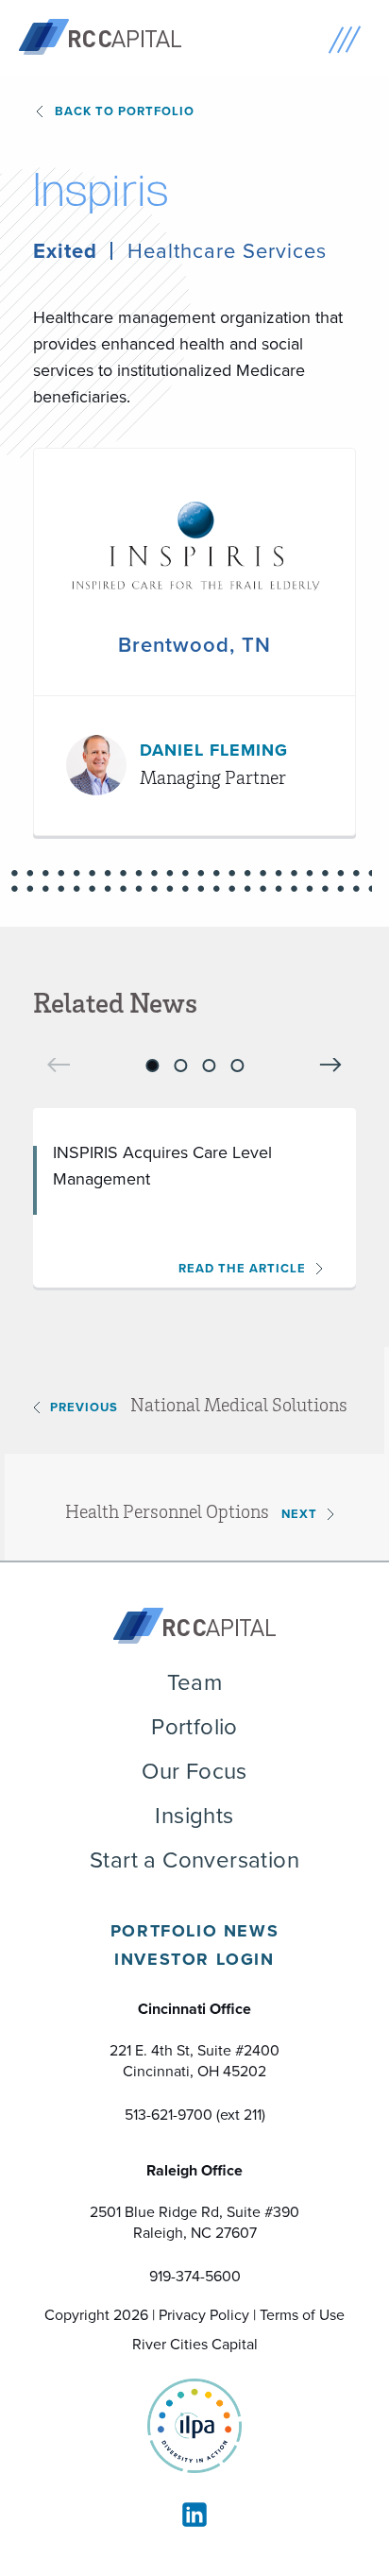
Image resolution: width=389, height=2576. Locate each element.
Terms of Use (302, 2315)
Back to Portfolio (125, 111)
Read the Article (242, 1268)
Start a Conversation (194, 1860)
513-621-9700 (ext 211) (195, 2115)
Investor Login (194, 1959)
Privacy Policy (204, 2315)
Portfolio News (194, 1931)
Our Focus (194, 1771)
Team (195, 1682)
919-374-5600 (195, 2276)
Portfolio (194, 1727)
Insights (194, 1816)
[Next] (330, 1064)
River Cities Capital (195, 2345)
